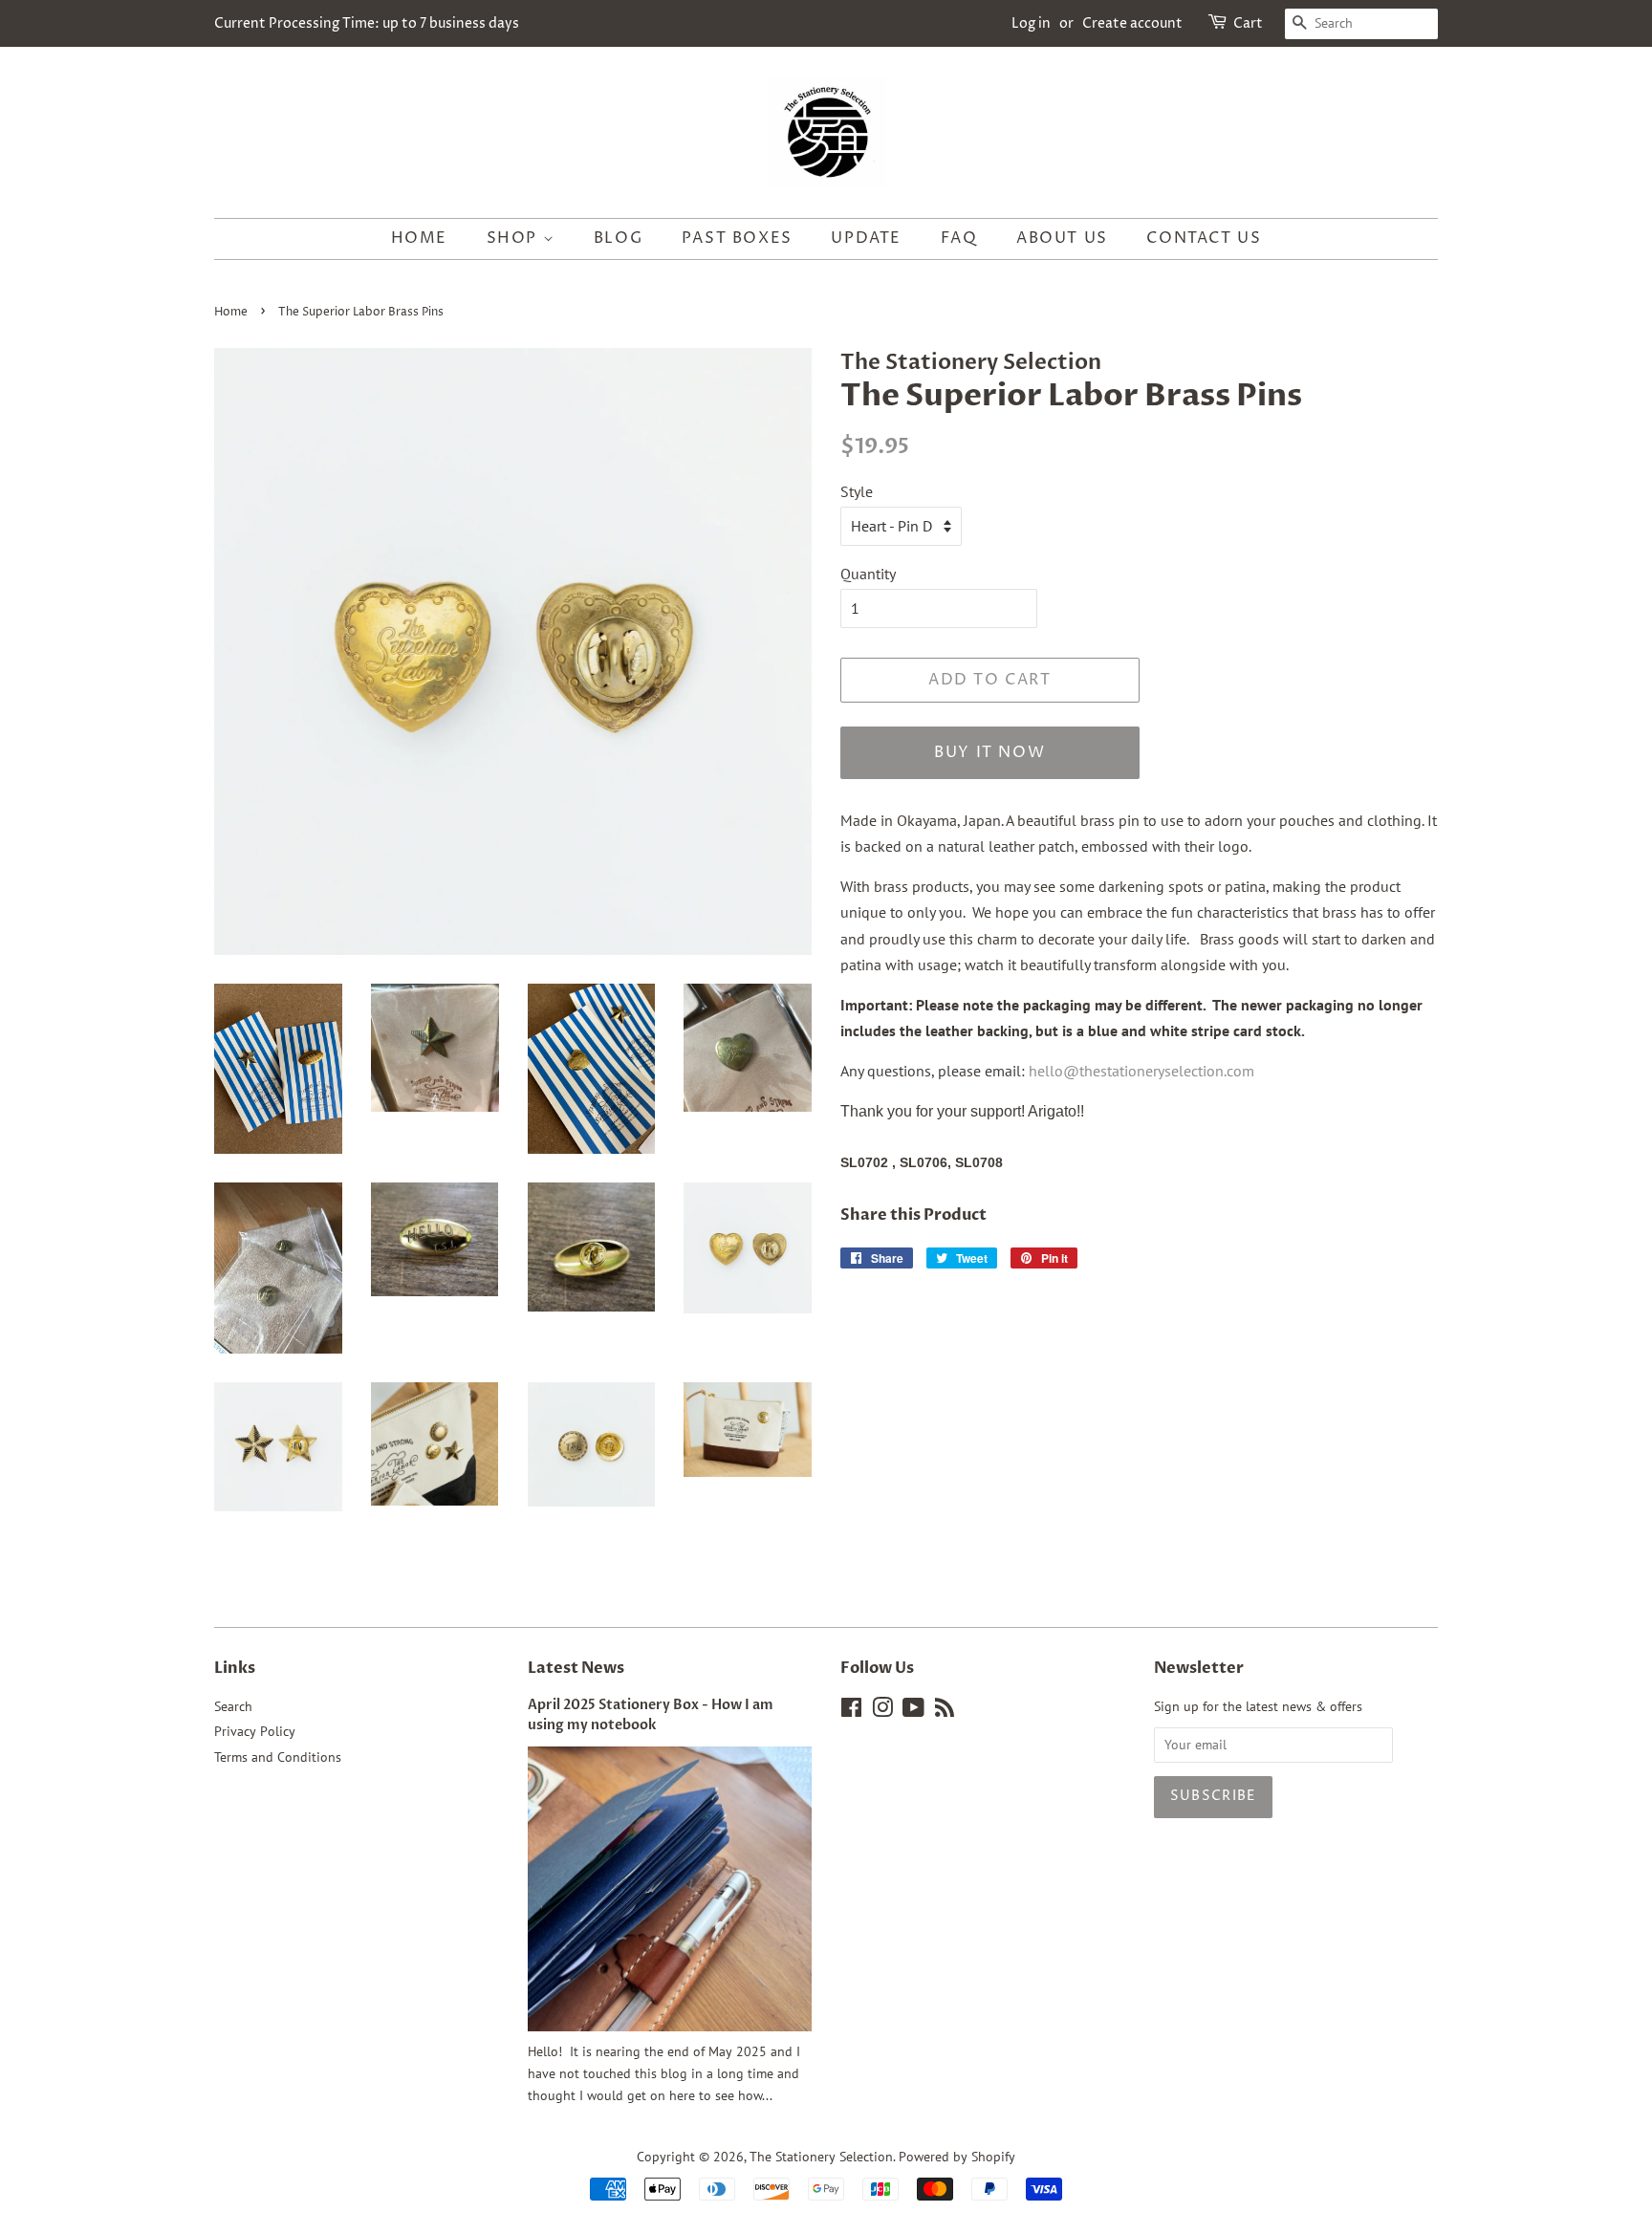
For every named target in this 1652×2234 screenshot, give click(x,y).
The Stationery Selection (821, 2157)
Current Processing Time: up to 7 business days (367, 23)
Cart (1248, 23)
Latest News (576, 1668)
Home (419, 238)
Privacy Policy (255, 1731)
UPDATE (866, 238)
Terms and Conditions (278, 1757)
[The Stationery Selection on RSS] (945, 1711)
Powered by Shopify (957, 2157)
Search (233, 1706)
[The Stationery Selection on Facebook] (851, 1711)
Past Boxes (737, 238)
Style (857, 491)
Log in (1031, 23)
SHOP (515, 238)
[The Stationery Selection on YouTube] (913, 1711)
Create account (1132, 23)
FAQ (959, 238)
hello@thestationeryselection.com (1141, 1071)
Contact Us (1204, 238)
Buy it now (989, 752)
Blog (618, 238)
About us (1062, 238)
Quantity (868, 574)
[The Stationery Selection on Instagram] (882, 1711)
